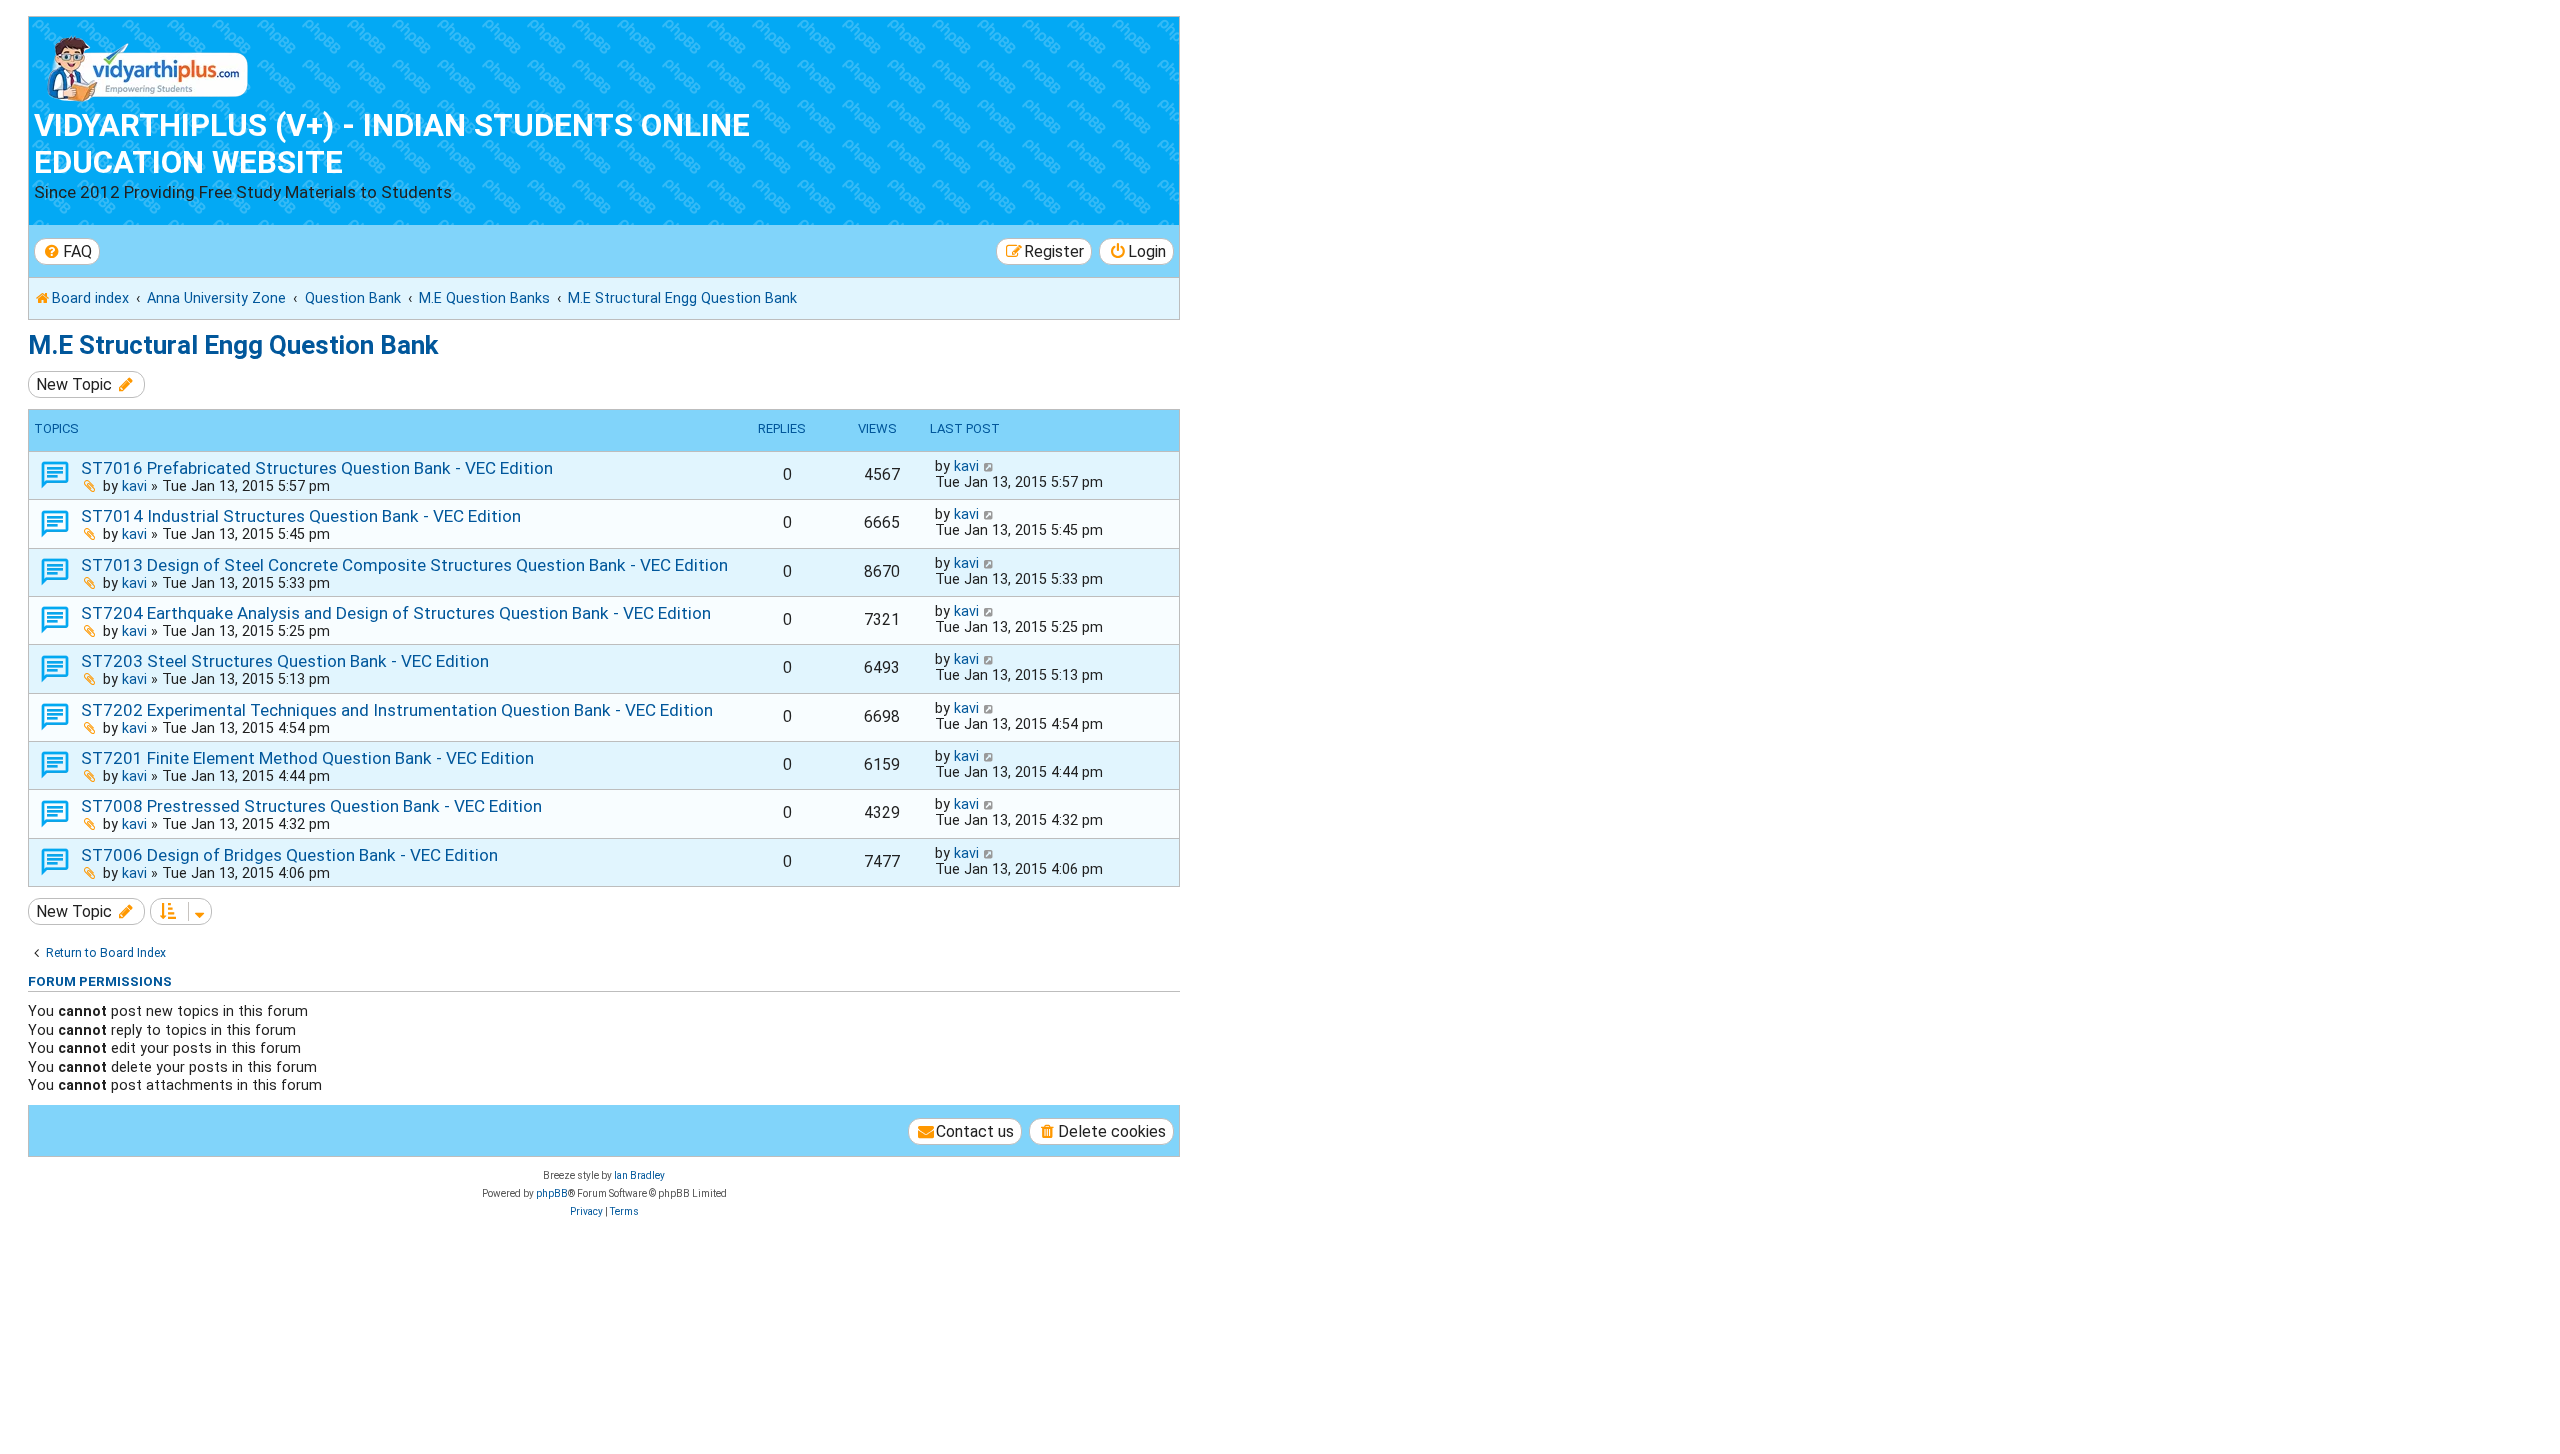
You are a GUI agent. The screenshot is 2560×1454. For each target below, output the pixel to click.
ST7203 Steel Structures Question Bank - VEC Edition (285, 661)
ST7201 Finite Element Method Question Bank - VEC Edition (307, 758)
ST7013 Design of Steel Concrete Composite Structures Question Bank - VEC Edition (404, 565)
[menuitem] (67, 251)
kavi (134, 486)
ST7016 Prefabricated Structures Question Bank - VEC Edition (317, 468)
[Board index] (148, 64)
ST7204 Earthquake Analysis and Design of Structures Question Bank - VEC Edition (396, 613)
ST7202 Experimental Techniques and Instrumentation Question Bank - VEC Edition (397, 710)
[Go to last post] (989, 466)
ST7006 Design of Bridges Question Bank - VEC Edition (289, 855)
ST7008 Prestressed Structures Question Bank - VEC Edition (311, 806)
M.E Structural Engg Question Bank (233, 345)
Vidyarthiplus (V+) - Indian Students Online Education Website (392, 144)
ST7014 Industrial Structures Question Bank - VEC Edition (301, 516)
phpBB (552, 1193)
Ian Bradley (639, 1175)
